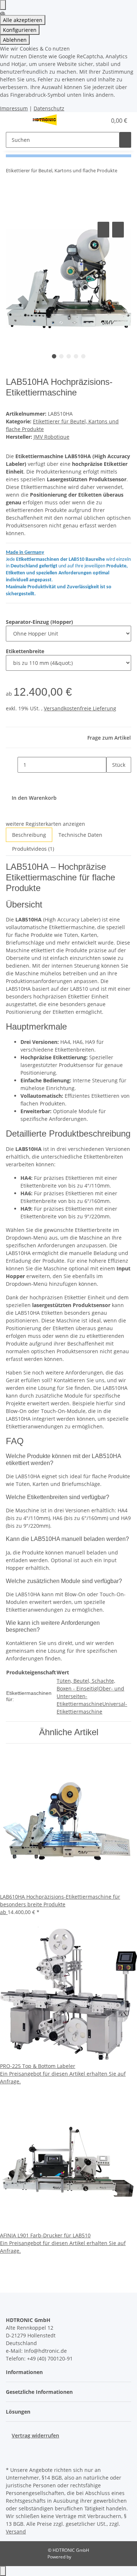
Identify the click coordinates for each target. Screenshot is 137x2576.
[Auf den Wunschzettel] (118, 230)
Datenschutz (49, 108)
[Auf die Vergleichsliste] (103, 230)
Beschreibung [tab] (29, 835)
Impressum (14, 108)
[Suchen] (125, 140)
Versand (16, 2531)
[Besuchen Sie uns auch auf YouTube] (12, 2456)
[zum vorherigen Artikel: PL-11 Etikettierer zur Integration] (123, 172)
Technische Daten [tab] (80, 835)
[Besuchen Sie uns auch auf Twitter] (12, 2448)
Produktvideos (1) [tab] (33, 849)
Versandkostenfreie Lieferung (80, 708)
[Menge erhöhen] (112, 781)
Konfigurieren (20, 30)
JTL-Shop (81, 2557)
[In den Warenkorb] (12, 212)
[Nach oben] (3, 2571)
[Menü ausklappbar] (15, 121)
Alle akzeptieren (23, 20)
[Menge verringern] (12, 765)
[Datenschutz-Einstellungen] (3, 5)
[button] (93, 121)
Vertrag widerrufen (35, 2435)
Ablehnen (15, 40)
